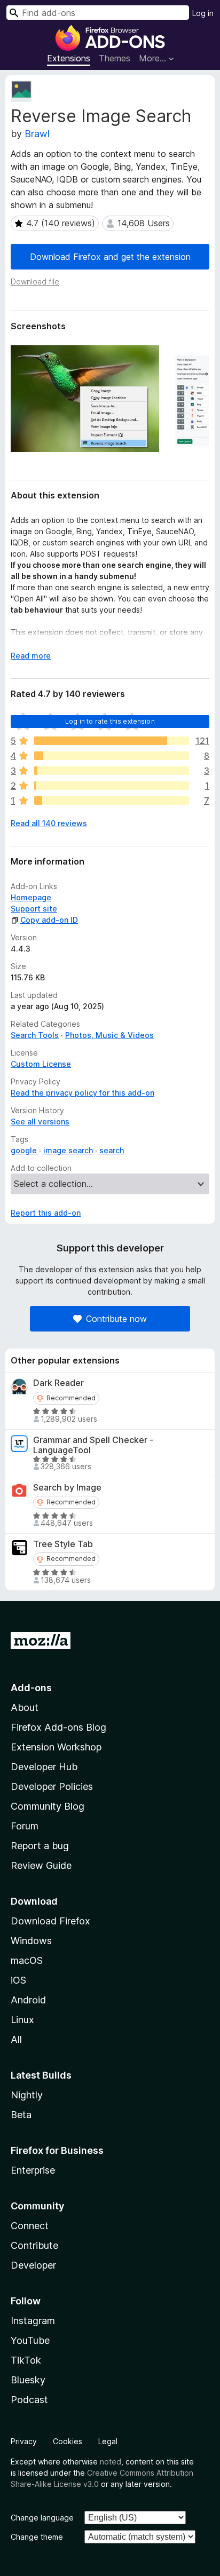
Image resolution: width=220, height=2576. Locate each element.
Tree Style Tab (63, 1544)
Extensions (69, 58)
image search (68, 1150)
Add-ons (31, 1688)
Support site (34, 909)
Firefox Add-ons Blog (58, 1727)
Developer (33, 2265)
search (112, 1150)
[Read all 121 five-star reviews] (112, 741)
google (24, 1150)
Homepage (31, 897)
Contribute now (116, 1319)
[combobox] (98, 13)
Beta (21, 2115)
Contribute (34, 2245)
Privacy (24, 2441)
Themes (115, 58)
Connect (30, 2226)
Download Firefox (50, 1921)
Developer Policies (52, 1786)
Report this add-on (46, 1213)
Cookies (68, 2441)
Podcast (29, 2400)
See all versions (40, 1121)
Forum (25, 1826)
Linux (22, 2020)
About (25, 1707)
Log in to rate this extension (110, 721)
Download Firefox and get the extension (110, 257)
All (16, 2039)
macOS (27, 1960)
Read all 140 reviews (49, 823)
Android (28, 2000)
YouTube (30, 2340)
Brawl (37, 134)
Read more (31, 656)
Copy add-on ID (49, 920)
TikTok (26, 2360)
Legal (108, 2441)
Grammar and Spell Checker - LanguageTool (93, 1445)
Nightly (27, 2095)
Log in (203, 13)
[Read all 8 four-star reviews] (112, 756)
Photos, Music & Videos (109, 1035)
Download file (35, 282)
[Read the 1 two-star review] (112, 786)
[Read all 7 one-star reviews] (112, 800)
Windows (31, 1941)
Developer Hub (44, 1767)
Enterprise (33, 2170)
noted (111, 2462)
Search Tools (35, 1035)
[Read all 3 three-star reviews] (112, 771)
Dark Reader (58, 1383)
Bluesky (28, 2380)
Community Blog (48, 1806)
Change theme (37, 2537)
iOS (18, 1980)
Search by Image (67, 1488)
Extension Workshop (56, 1747)
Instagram (33, 2321)
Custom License (41, 1064)
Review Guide (41, 1865)
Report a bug (40, 1846)
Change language (42, 2518)
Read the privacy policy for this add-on (82, 1093)
